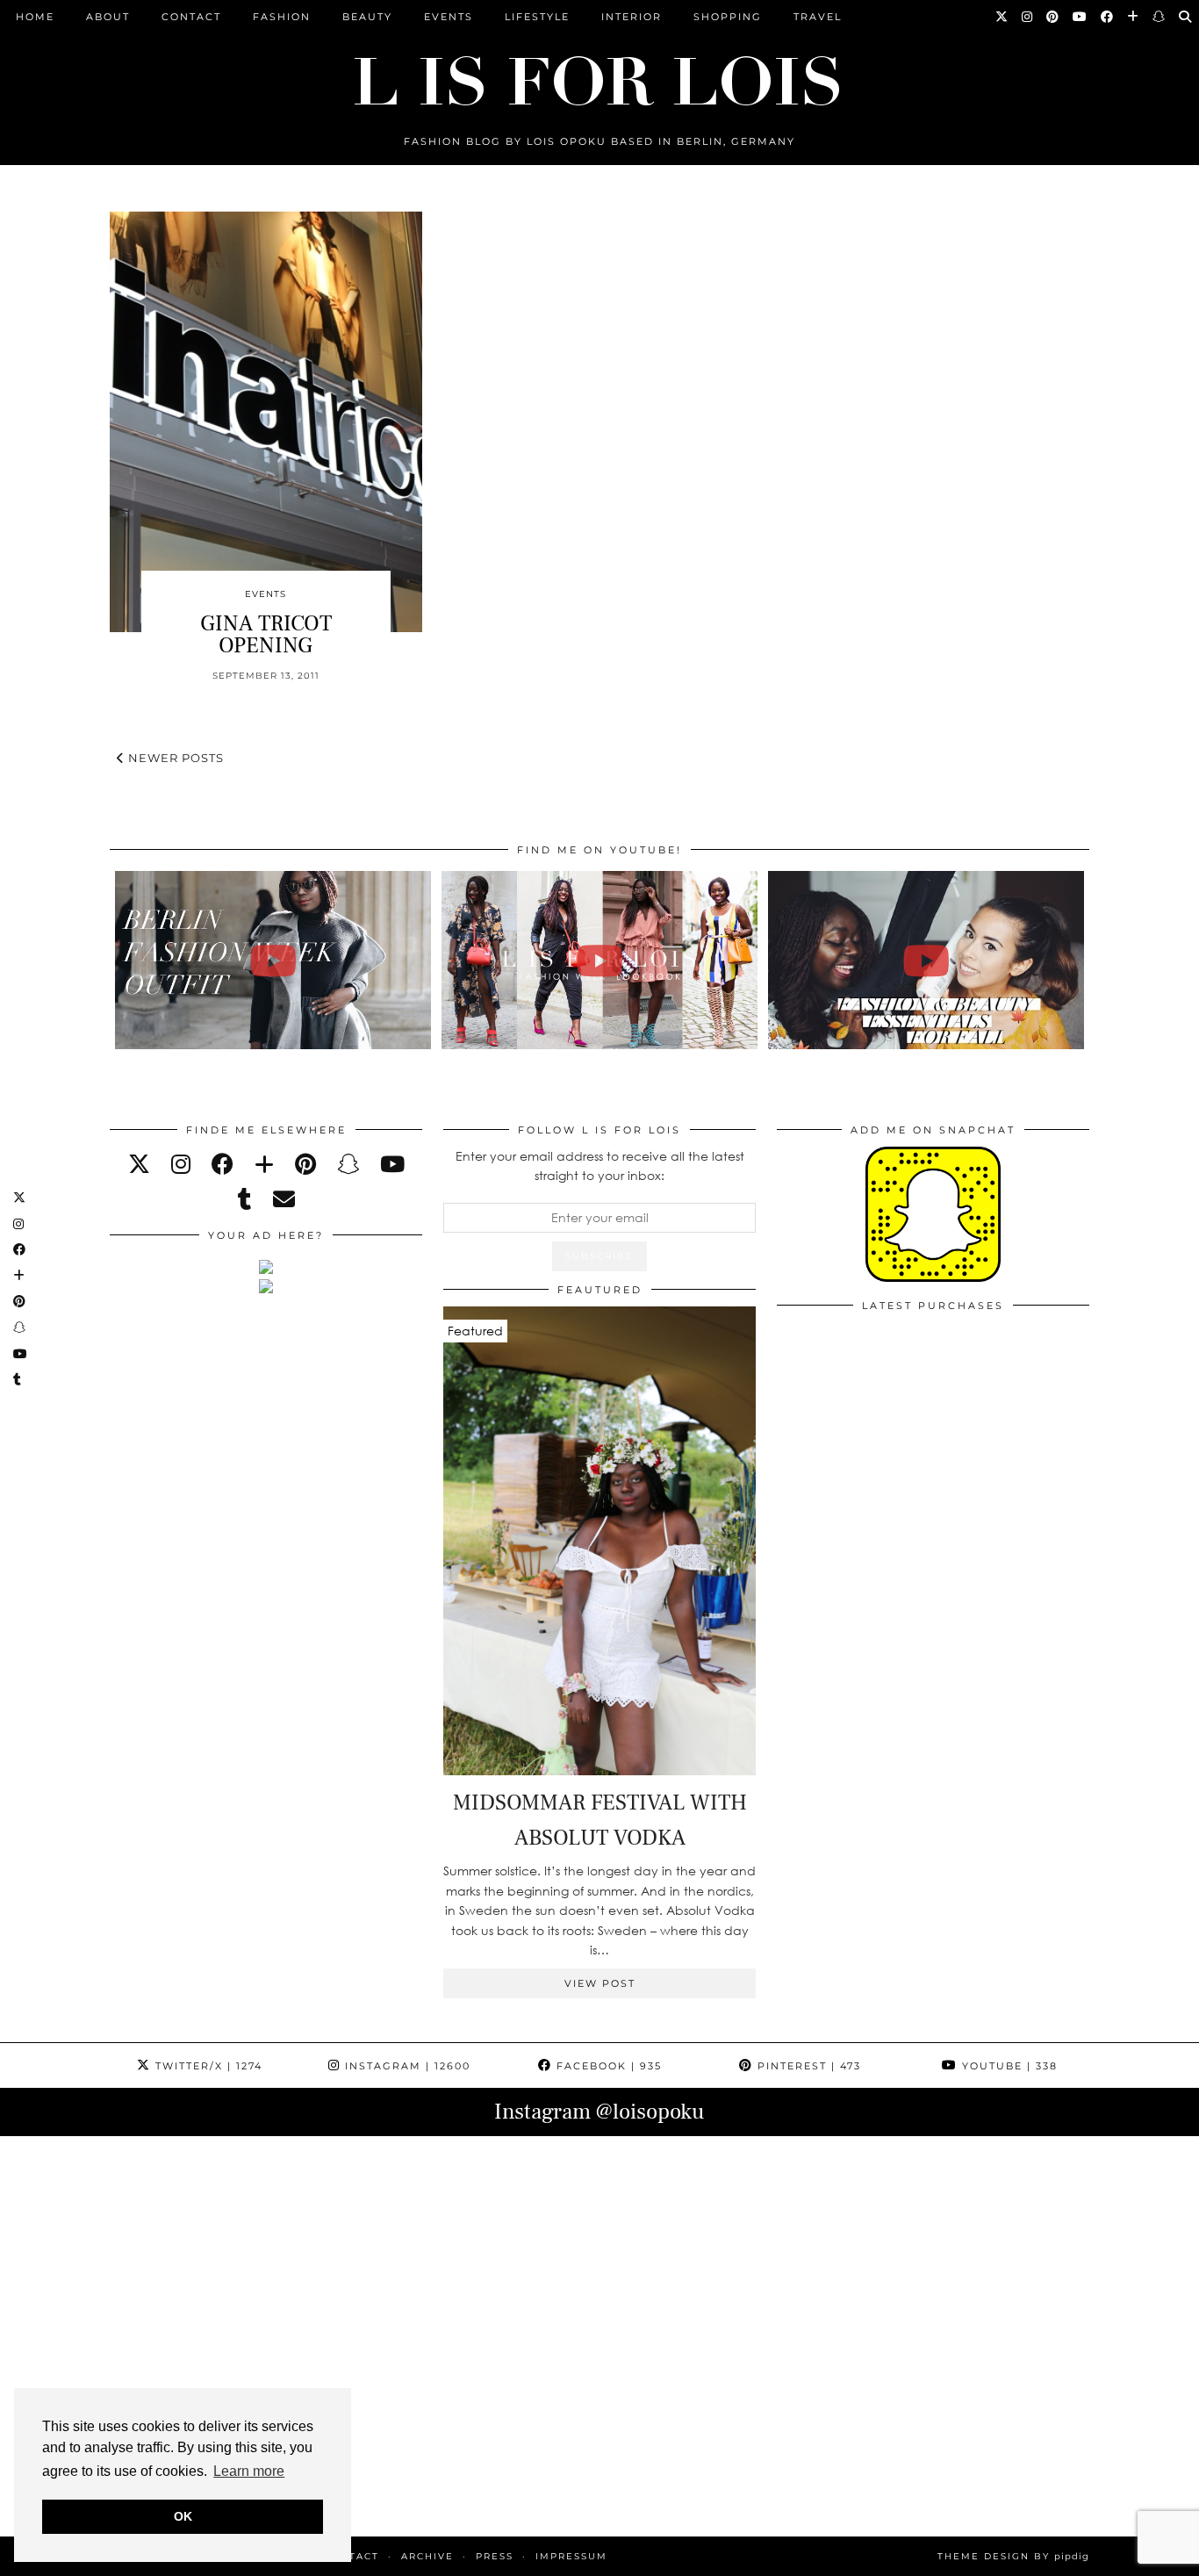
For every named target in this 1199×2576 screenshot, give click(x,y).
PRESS (495, 2556)
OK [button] (183, 2516)
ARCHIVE (427, 2556)
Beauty (367, 17)
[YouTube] (1081, 17)
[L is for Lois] (599, 73)
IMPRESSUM (571, 2556)
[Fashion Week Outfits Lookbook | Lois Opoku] (600, 960)
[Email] (284, 1199)
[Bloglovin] (1134, 17)
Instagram (406, 2066)
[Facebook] (1108, 17)
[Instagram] (1028, 17)
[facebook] (223, 1164)
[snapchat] (348, 1164)
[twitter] (139, 1164)
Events (449, 17)
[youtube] (392, 1164)
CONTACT (191, 17)
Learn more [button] (249, 2471)
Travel (818, 17)
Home (35, 17)
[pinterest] (305, 1164)
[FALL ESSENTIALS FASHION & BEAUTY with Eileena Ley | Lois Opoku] (926, 960)
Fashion (282, 17)
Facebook (607, 2066)
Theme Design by (1013, 2556)
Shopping (728, 17)
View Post (600, 1983)
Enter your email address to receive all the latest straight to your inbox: (600, 1166)
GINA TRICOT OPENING (266, 634)
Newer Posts (174, 758)
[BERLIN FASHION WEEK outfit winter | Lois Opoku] (273, 960)
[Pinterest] (1053, 17)
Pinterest (807, 2066)
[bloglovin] (264, 1164)
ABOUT (108, 17)
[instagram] (181, 1164)
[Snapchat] (1160, 17)
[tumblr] (245, 1199)
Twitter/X (207, 2066)
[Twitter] (1002, 17)
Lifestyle (537, 17)
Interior (632, 17)
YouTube (1008, 2066)
